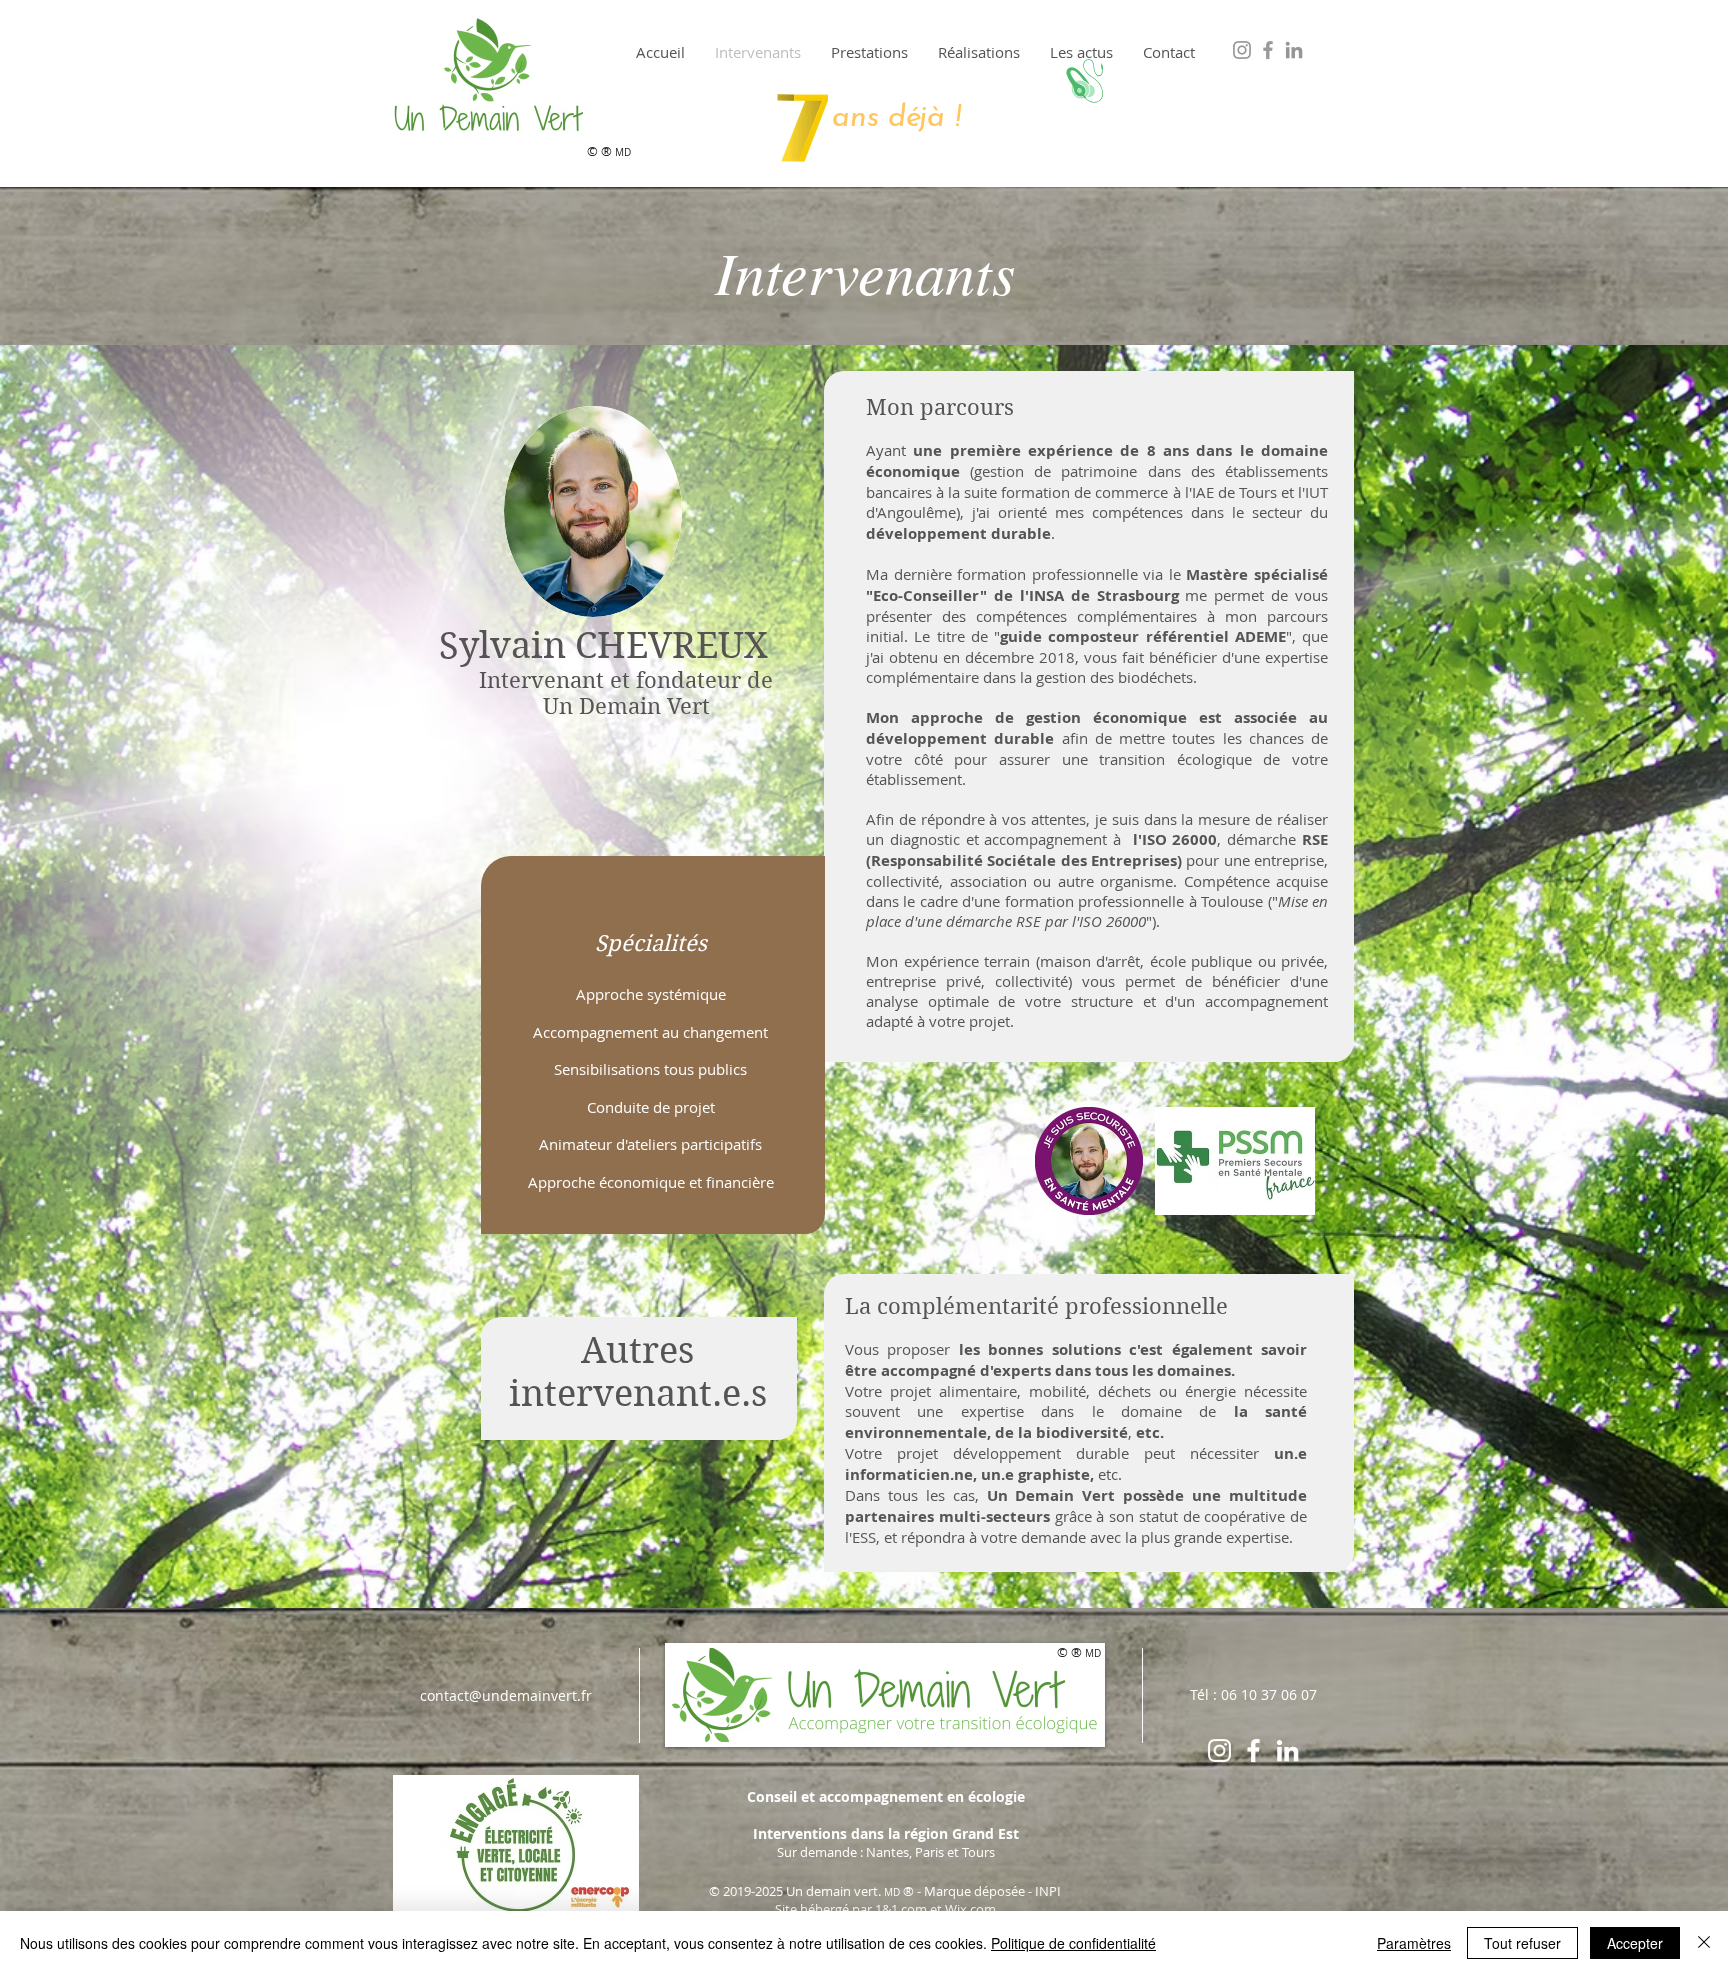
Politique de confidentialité (1073, 1943)
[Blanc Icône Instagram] (1219, 1750)
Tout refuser (1522, 1943)
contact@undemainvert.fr (506, 1695)
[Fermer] (1704, 1943)
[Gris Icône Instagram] (1242, 50)
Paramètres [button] (1414, 1943)
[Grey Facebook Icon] (1268, 50)
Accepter (1635, 1943)
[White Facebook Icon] (1253, 1750)
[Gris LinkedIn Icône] (1294, 50)
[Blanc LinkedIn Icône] (1287, 1750)
